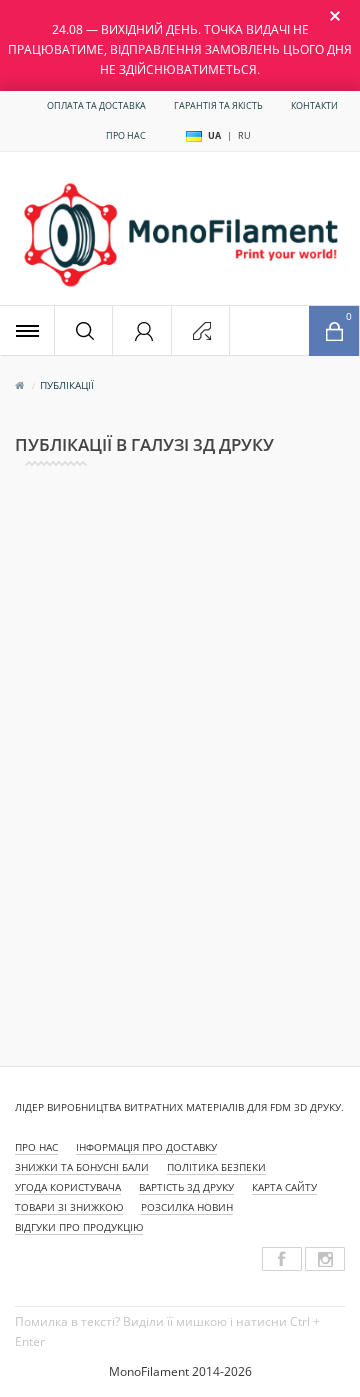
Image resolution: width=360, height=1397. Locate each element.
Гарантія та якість (218, 105)
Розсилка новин (187, 1207)
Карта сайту (284, 1187)
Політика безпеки (216, 1167)
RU (244, 135)
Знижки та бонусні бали (82, 1167)
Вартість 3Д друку (186, 1187)
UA (214, 135)
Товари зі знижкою (69, 1207)
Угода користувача (68, 1187)
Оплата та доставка (96, 105)
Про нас (126, 135)
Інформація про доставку (146, 1147)
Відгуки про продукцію (79, 1227)
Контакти (314, 105)
